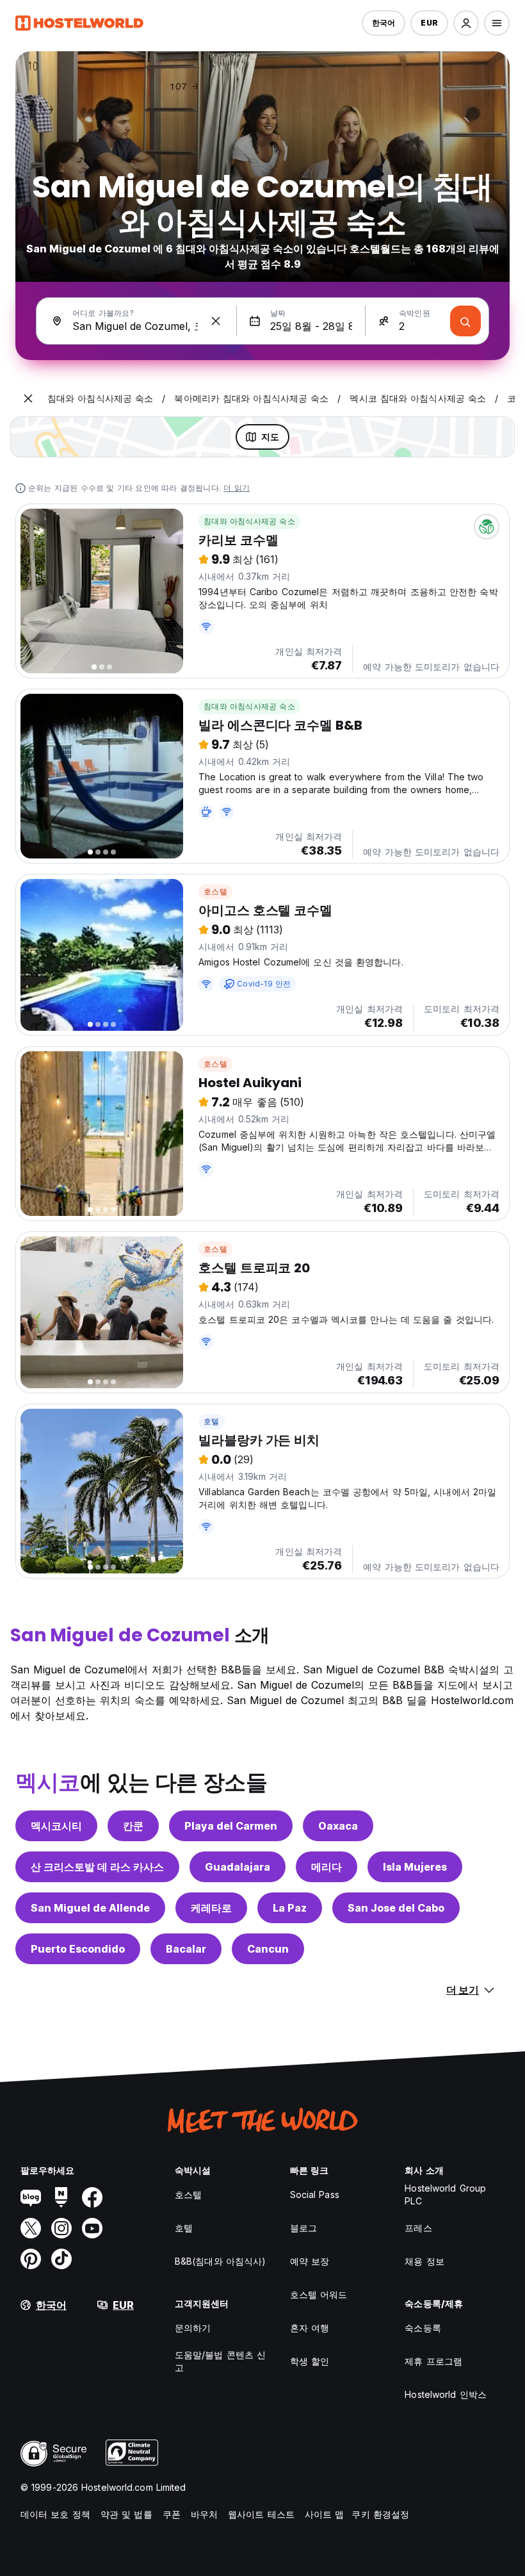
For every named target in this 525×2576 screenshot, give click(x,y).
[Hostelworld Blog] (31, 2197)
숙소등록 (423, 2328)
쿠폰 (172, 2514)
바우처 (204, 2514)
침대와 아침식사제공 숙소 (249, 521)
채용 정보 (424, 2261)
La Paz (290, 1908)
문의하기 (193, 2328)
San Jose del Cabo (396, 1908)
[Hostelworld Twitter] (31, 2228)
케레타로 (211, 1908)
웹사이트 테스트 (261, 2514)
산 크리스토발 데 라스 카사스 (97, 1867)
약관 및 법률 (126, 2514)
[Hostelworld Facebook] (92, 2197)
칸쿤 (133, 1826)
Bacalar (186, 1949)
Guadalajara (238, 1867)
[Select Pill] (466, 23)
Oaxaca (338, 1826)
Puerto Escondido (78, 1949)
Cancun (268, 1949)
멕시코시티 (56, 1826)
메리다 (327, 1867)
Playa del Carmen (231, 1826)
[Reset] (216, 321)
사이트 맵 (325, 2514)
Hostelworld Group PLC (445, 2195)
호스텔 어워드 (319, 2294)
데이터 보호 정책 (55, 2514)
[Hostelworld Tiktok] (61, 2259)
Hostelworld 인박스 (446, 2394)
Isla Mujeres (415, 1867)
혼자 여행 (310, 2328)
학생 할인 (310, 2361)
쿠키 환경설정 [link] (380, 2514)
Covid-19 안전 (264, 984)
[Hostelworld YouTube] (92, 2228)
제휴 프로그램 (433, 2361)
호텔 (211, 1421)
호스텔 (215, 891)
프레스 (418, 2228)
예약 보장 (310, 2261)
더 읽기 (237, 488)
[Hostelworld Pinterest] (31, 2259)
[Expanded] (28, 398)
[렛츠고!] (465, 321)
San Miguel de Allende (90, 1908)
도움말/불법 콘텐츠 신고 (220, 2361)
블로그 (303, 2228)
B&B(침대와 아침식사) (220, 2261)
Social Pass (315, 2195)
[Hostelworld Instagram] (61, 2228)
